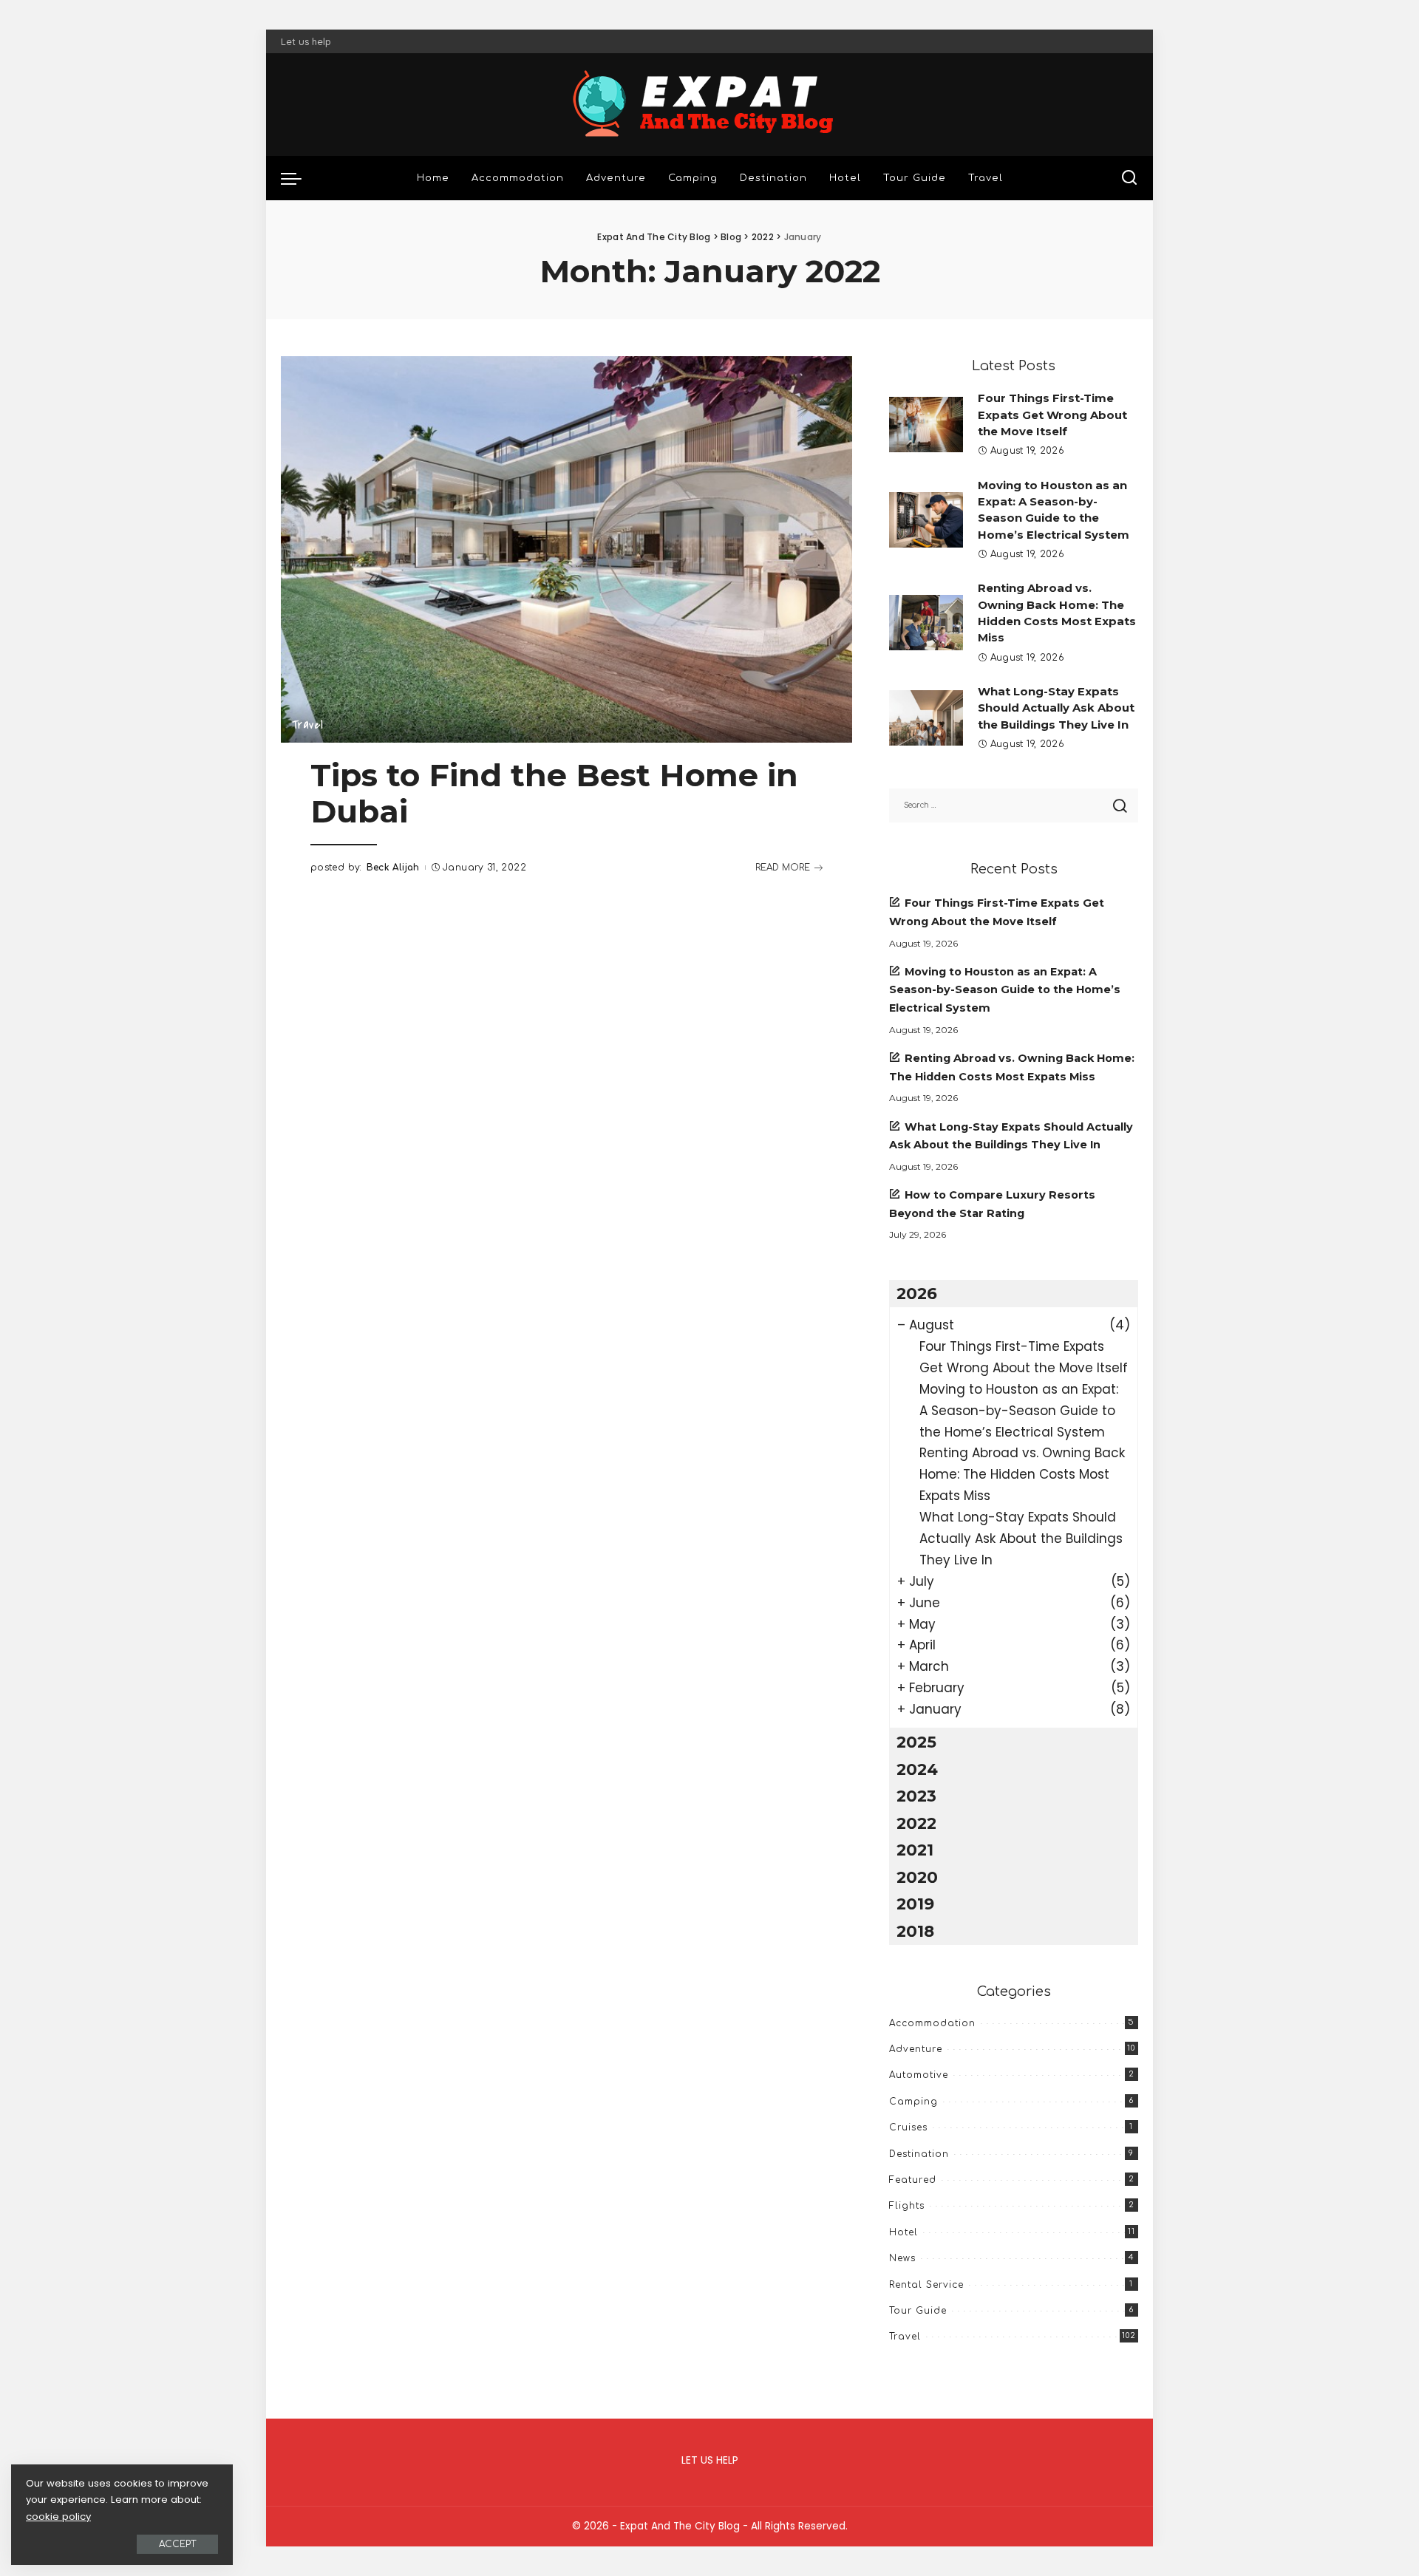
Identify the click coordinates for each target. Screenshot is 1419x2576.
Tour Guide (918, 2311)
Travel (307, 725)
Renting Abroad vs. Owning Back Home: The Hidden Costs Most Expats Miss (1022, 1474)
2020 (917, 1877)
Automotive (919, 2075)
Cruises (908, 2127)
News (902, 2258)
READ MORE (783, 868)
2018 (915, 1931)
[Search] (1129, 178)
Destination (919, 2154)
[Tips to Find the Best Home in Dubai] (566, 549)
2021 (915, 1850)
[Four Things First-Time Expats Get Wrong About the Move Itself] (926, 425)
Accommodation (932, 2023)
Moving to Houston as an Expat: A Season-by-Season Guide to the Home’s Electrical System (1005, 990)
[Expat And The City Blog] (709, 105)
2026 (917, 1293)
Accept (177, 2544)
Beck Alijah (393, 868)
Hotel (904, 2232)
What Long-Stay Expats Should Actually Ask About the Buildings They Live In (1056, 708)
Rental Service (926, 2285)
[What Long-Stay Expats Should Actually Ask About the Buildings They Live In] (926, 718)
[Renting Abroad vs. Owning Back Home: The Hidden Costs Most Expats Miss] (926, 623)
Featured (913, 2180)
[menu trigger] (299, 178)
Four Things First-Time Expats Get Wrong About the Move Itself (1052, 415)
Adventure (916, 2049)
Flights (907, 2206)
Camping (913, 2102)
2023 (916, 1796)
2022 (916, 1823)
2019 (915, 1904)
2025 (916, 1742)
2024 (917, 1769)
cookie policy (58, 2517)
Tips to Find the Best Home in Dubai (554, 793)
